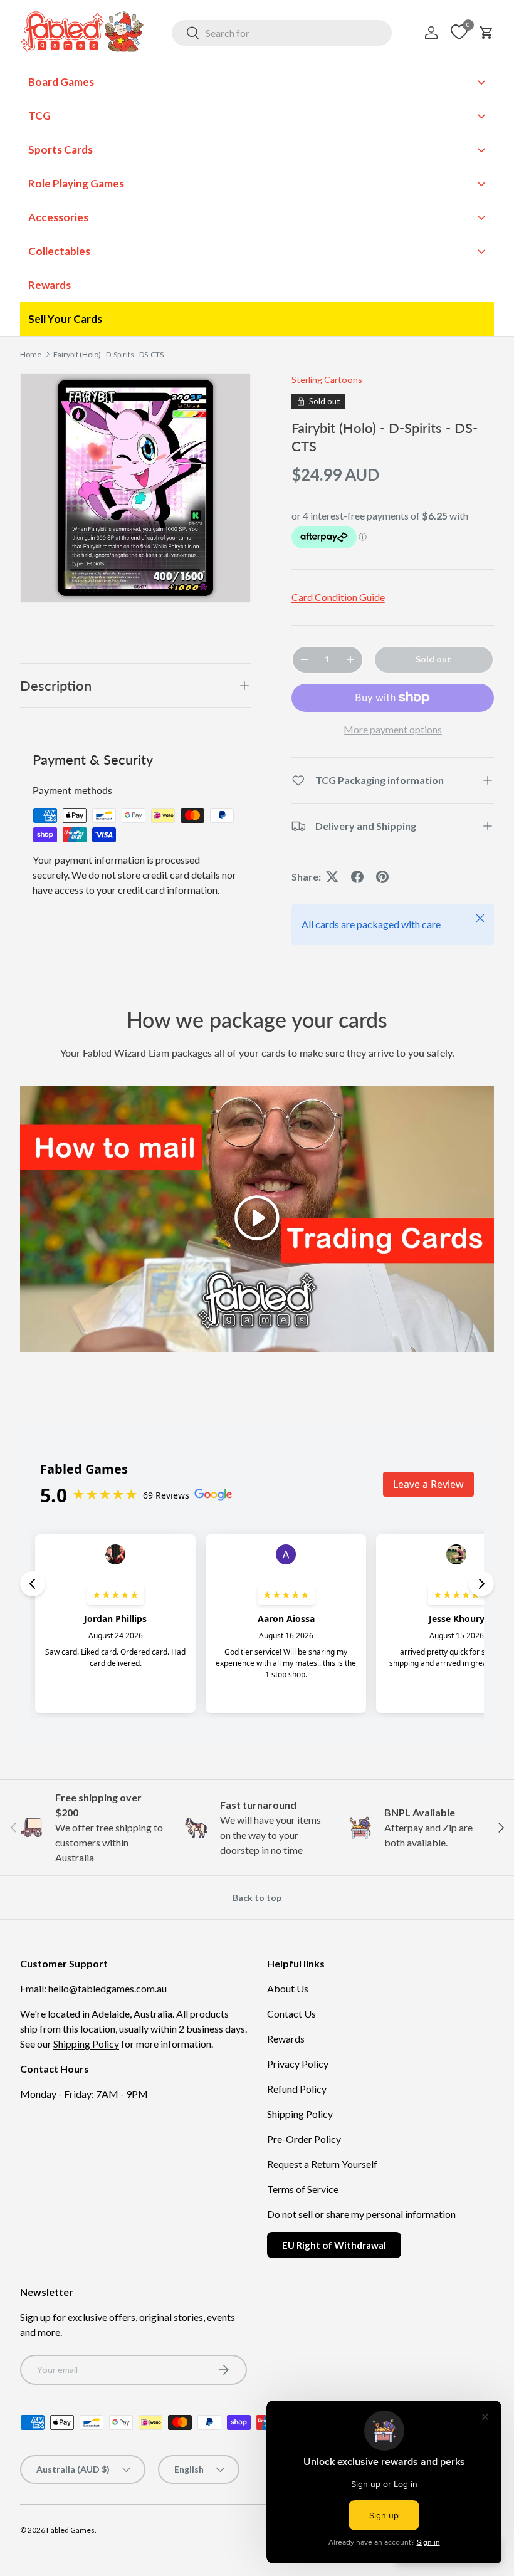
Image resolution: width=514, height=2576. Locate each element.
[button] (486, 33)
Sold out (433, 659)
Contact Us (291, 2013)
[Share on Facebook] (357, 877)
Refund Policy (297, 2089)
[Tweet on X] (332, 877)
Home (31, 354)
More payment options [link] (393, 729)
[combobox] (282, 33)
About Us (288, 1988)
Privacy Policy (298, 2064)
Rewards (286, 2039)
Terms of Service (303, 2189)
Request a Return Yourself (322, 2164)
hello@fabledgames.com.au (108, 1988)
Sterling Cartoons (327, 380)
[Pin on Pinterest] (382, 877)
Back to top (257, 1898)
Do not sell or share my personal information (361, 2214)
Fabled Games (71, 2530)
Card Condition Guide (338, 597)
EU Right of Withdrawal (334, 2245)
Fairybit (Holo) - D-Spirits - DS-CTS (108, 354)
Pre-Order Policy (304, 2139)
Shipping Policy (86, 2044)
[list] (135, 488)
